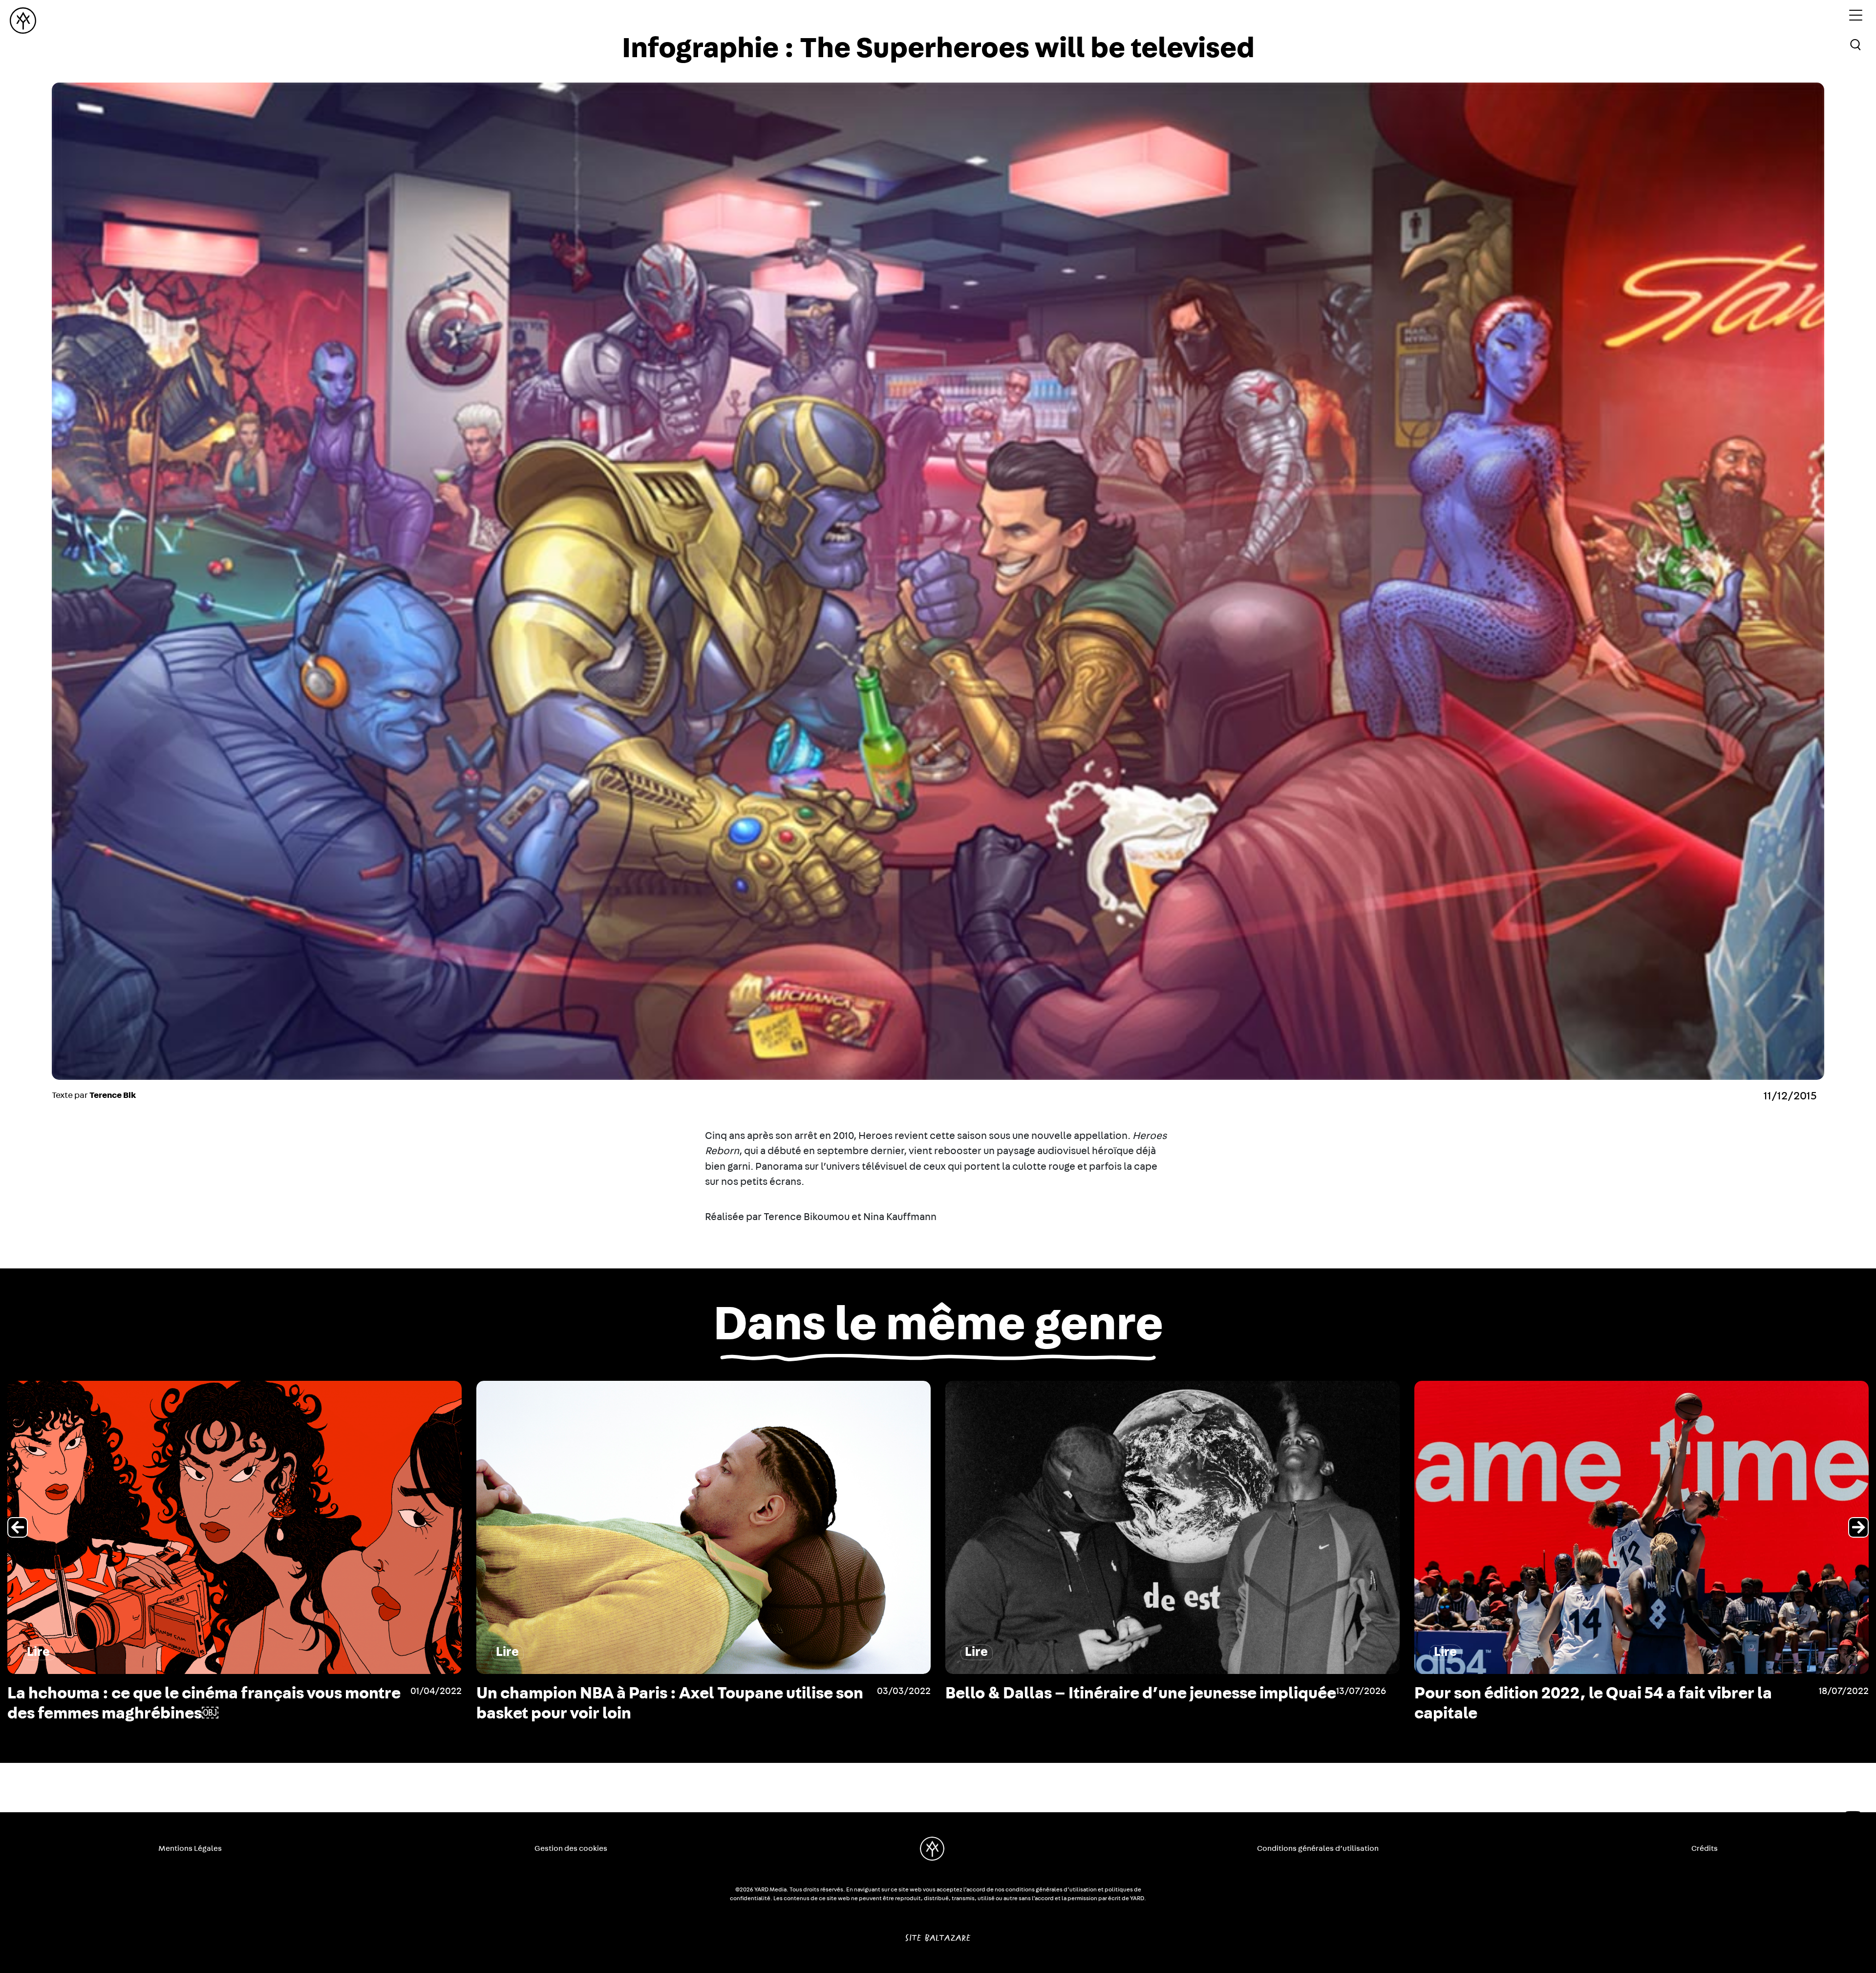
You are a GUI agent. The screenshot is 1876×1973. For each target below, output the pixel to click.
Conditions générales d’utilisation (1318, 1848)
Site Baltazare (938, 1934)
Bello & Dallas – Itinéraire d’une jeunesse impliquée (1618, 1694)
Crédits (1705, 1848)
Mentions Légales (190, 1848)
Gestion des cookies (571, 1848)
